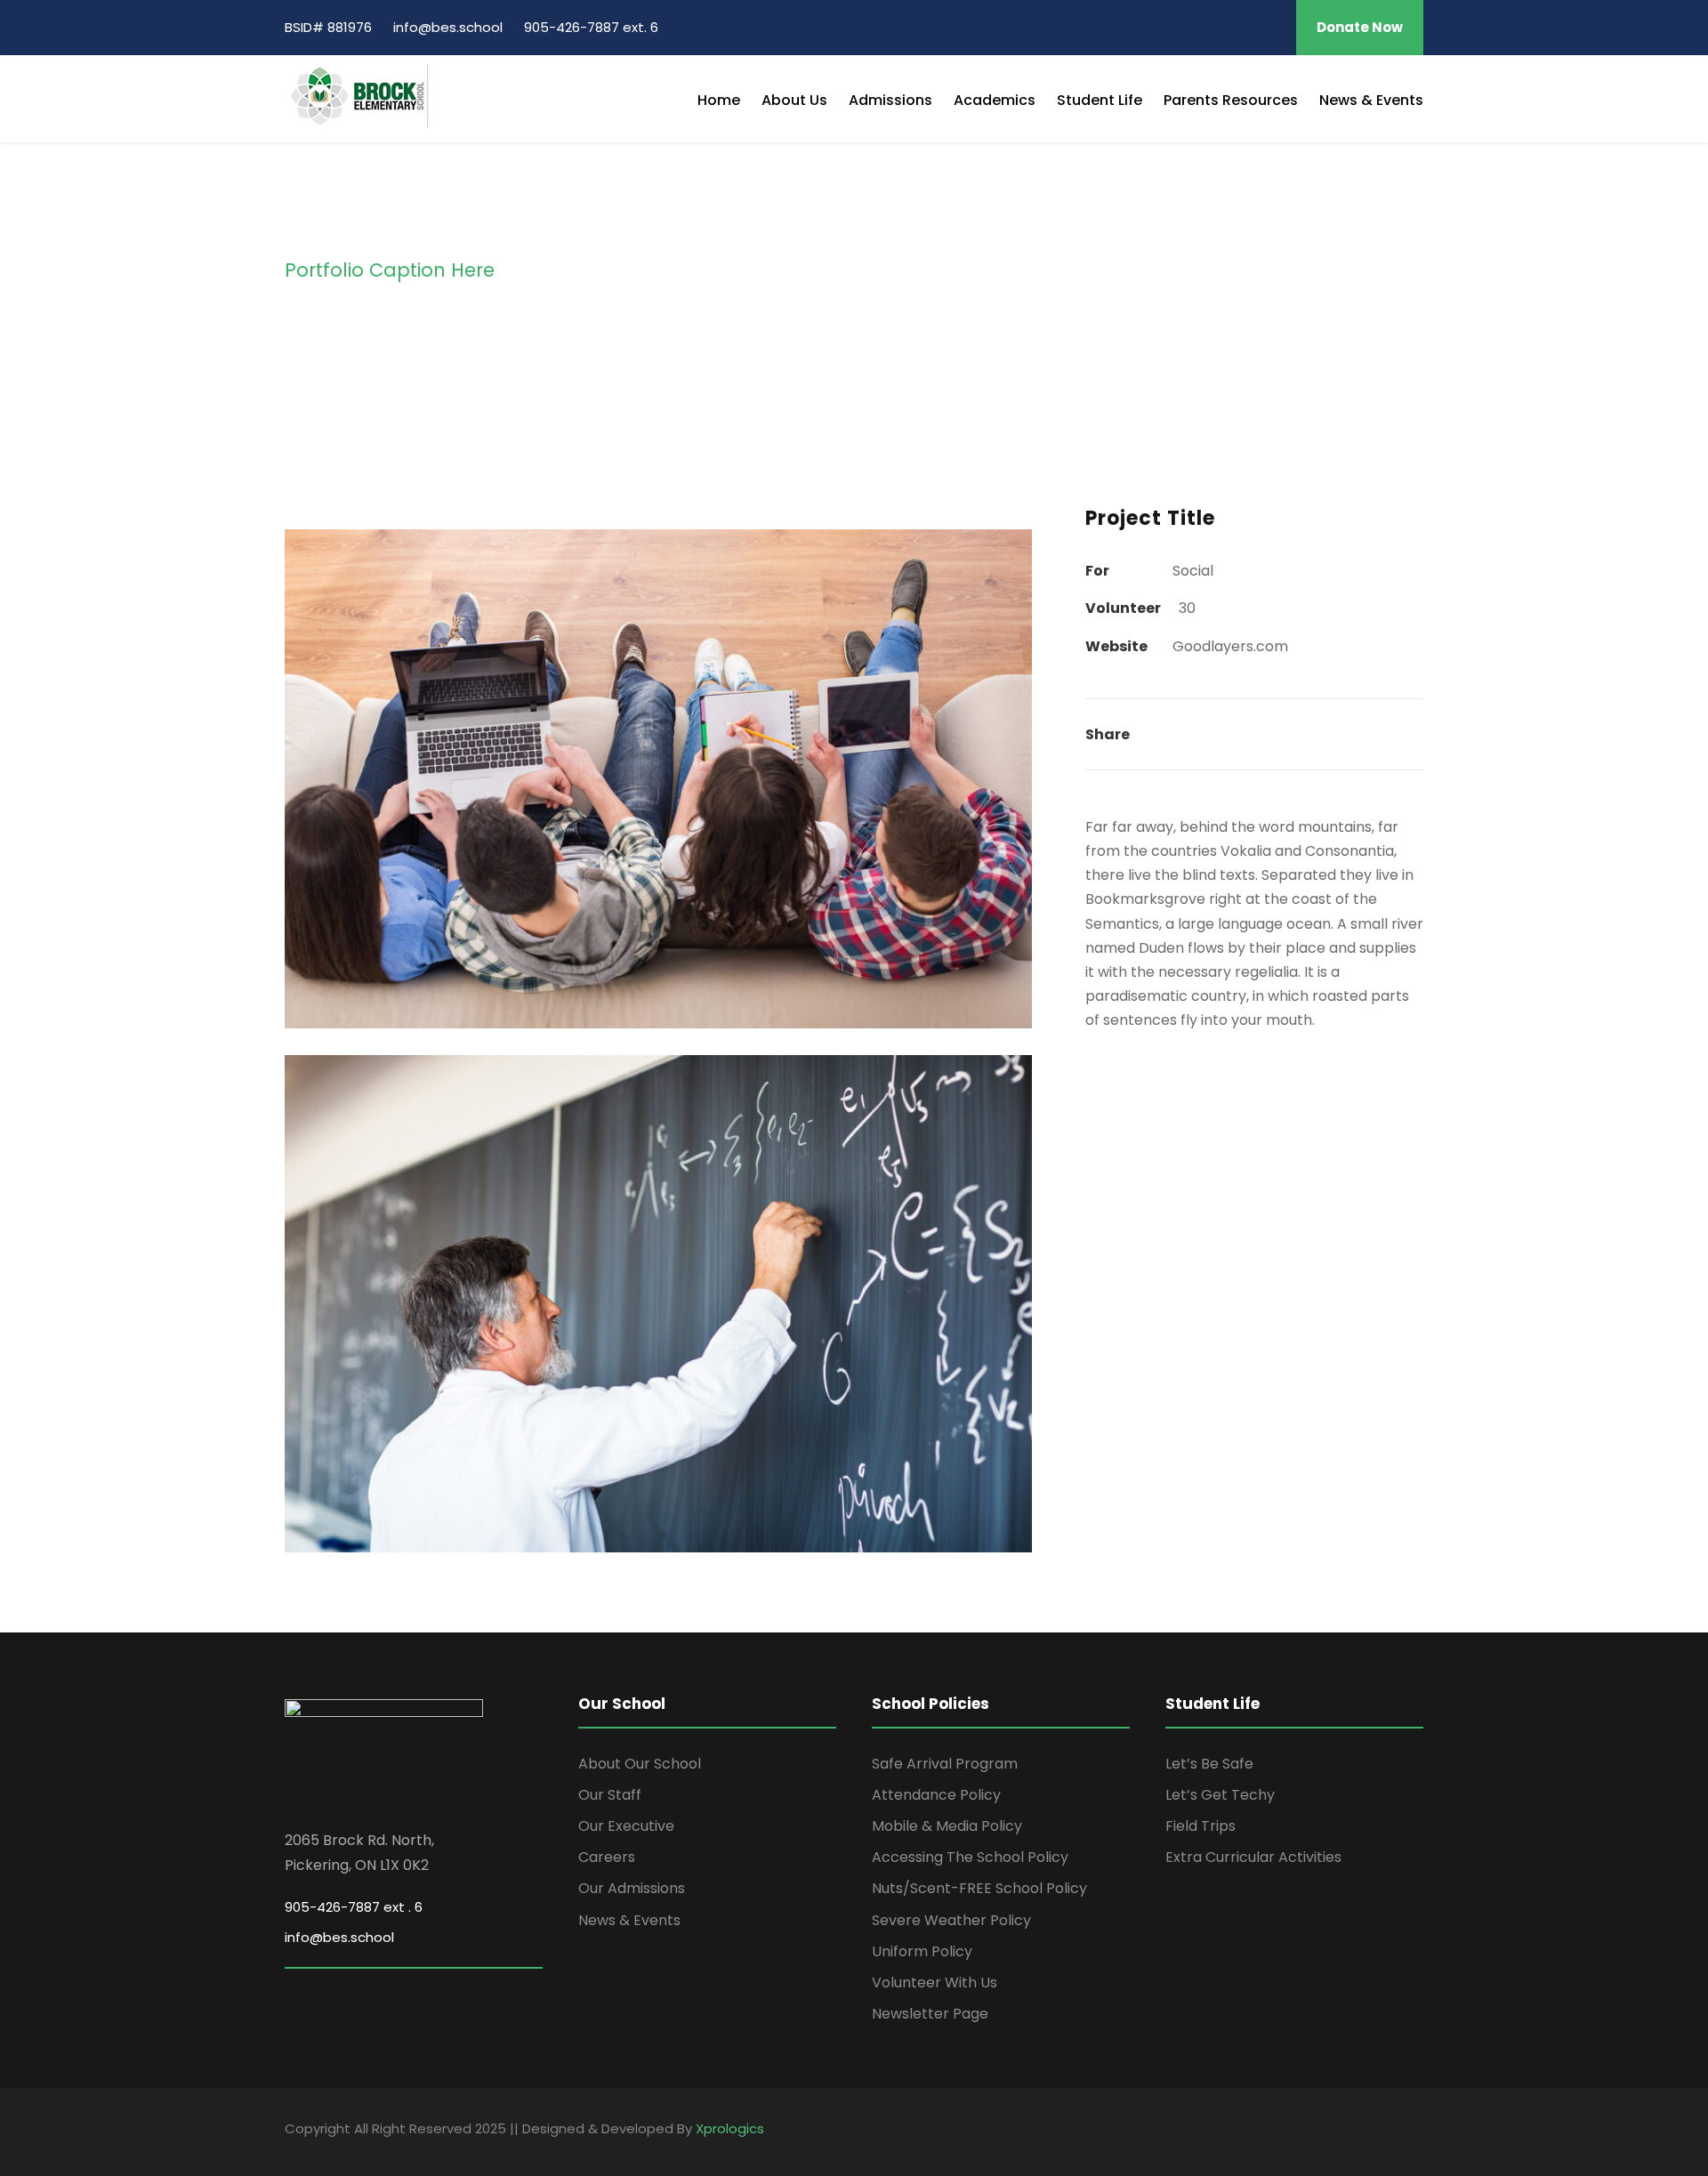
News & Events (1371, 100)
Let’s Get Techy (1220, 1795)
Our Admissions (632, 1888)
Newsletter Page (930, 2014)
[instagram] (1270, 27)
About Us (794, 100)
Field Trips (1200, 1826)
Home (719, 100)
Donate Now (1360, 27)
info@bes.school (339, 1937)
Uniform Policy (922, 1951)
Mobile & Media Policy (947, 1826)
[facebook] (1246, 27)
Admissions (890, 100)
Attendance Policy (936, 1795)
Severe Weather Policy (951, 1920)
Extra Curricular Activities (1253, 1857)
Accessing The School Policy (970, 1857)
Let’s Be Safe (1209, 1764)
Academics (995, 100)
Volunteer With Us (935, 1983)
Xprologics (730, 2128)
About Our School (640, 1764)
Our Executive (626, 1826)
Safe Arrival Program (945, 1764)
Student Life (1100, 100)
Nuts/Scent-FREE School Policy (979, 1888)
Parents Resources (1231, 100)
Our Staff (610, 1795)
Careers (607, 1857)
